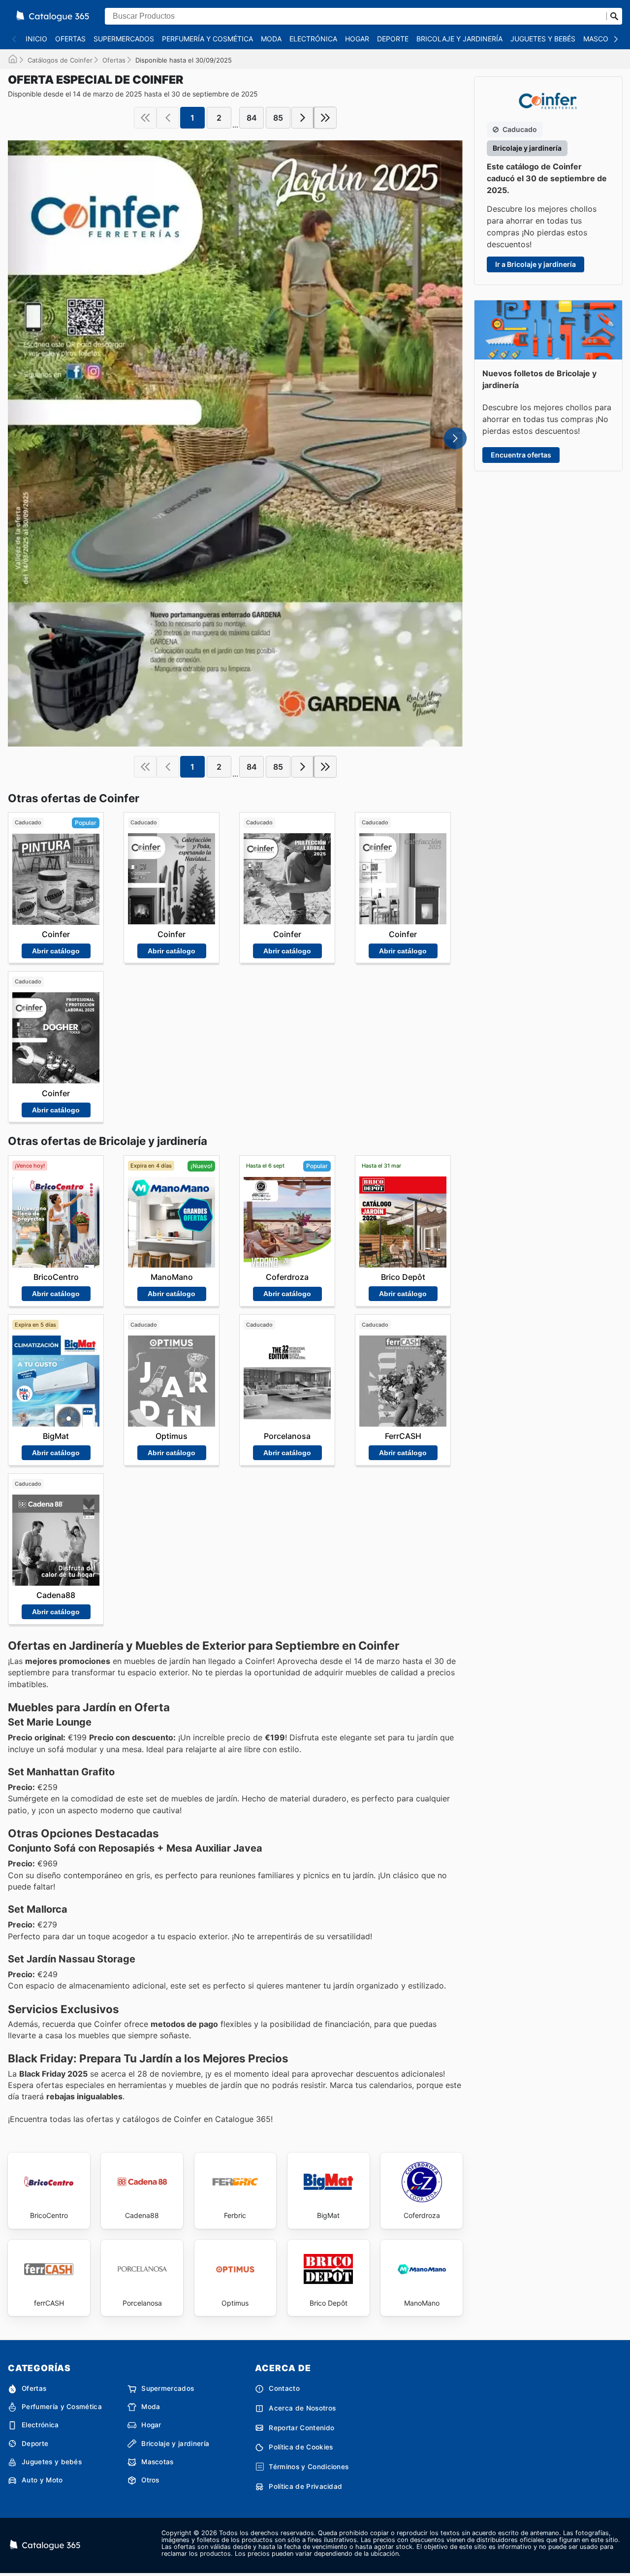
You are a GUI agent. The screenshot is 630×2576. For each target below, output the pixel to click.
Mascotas (602, 39)
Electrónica (313, 39)
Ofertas (70, 39)
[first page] (145, 118)
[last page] (325, 118)
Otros (150, 2480)
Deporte (393, 39)
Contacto (284, 2388)
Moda (271, 39)
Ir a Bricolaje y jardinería (535, 264)
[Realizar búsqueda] (614, 16)
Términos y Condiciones (309, 2467)
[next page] (303, 118)
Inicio (36, 39)
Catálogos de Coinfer (60, 60)
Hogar (357, 39)
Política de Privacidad (305, 2486)
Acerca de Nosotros (302, 2408)
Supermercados (124, 39)
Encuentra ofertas (521, 455)
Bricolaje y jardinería (459, 39)
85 (278, 118)
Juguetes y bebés (543, 39)
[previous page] (168, 118)
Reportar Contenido (301, 2428)
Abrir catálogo (56, 951)
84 (252, 118)
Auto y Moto (42, 2480)
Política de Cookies (301, 2447)
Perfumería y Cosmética (207, 39)
